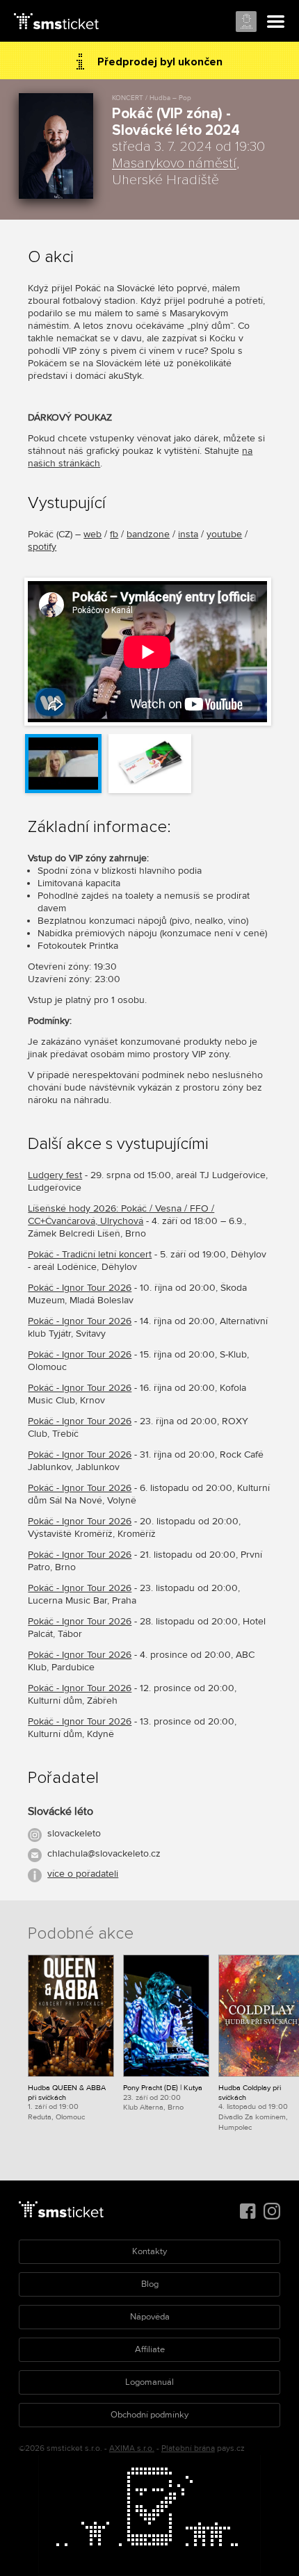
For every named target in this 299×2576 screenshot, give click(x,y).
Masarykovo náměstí (174, 163)
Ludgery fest (55, 1175)
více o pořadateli (83, 1874)
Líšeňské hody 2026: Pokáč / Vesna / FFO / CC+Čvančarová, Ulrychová (121, 1215)
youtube (224, 534)
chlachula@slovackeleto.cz (104, 1853)
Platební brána (188, 2448)
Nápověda (150, 2317)
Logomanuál (149, 2382)
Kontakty (149, 2251)
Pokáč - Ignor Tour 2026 (80, 1288)
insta (188, 534)
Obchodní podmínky (149, 2415)
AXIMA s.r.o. (132, 2448)
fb (114, 534)
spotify (42, 547)
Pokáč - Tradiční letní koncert (90, 1254)
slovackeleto (74, 1833)
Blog (150, 2284)
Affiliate (150, 2349)
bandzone (148, 534)
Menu (276, 22)
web (92, 534)
